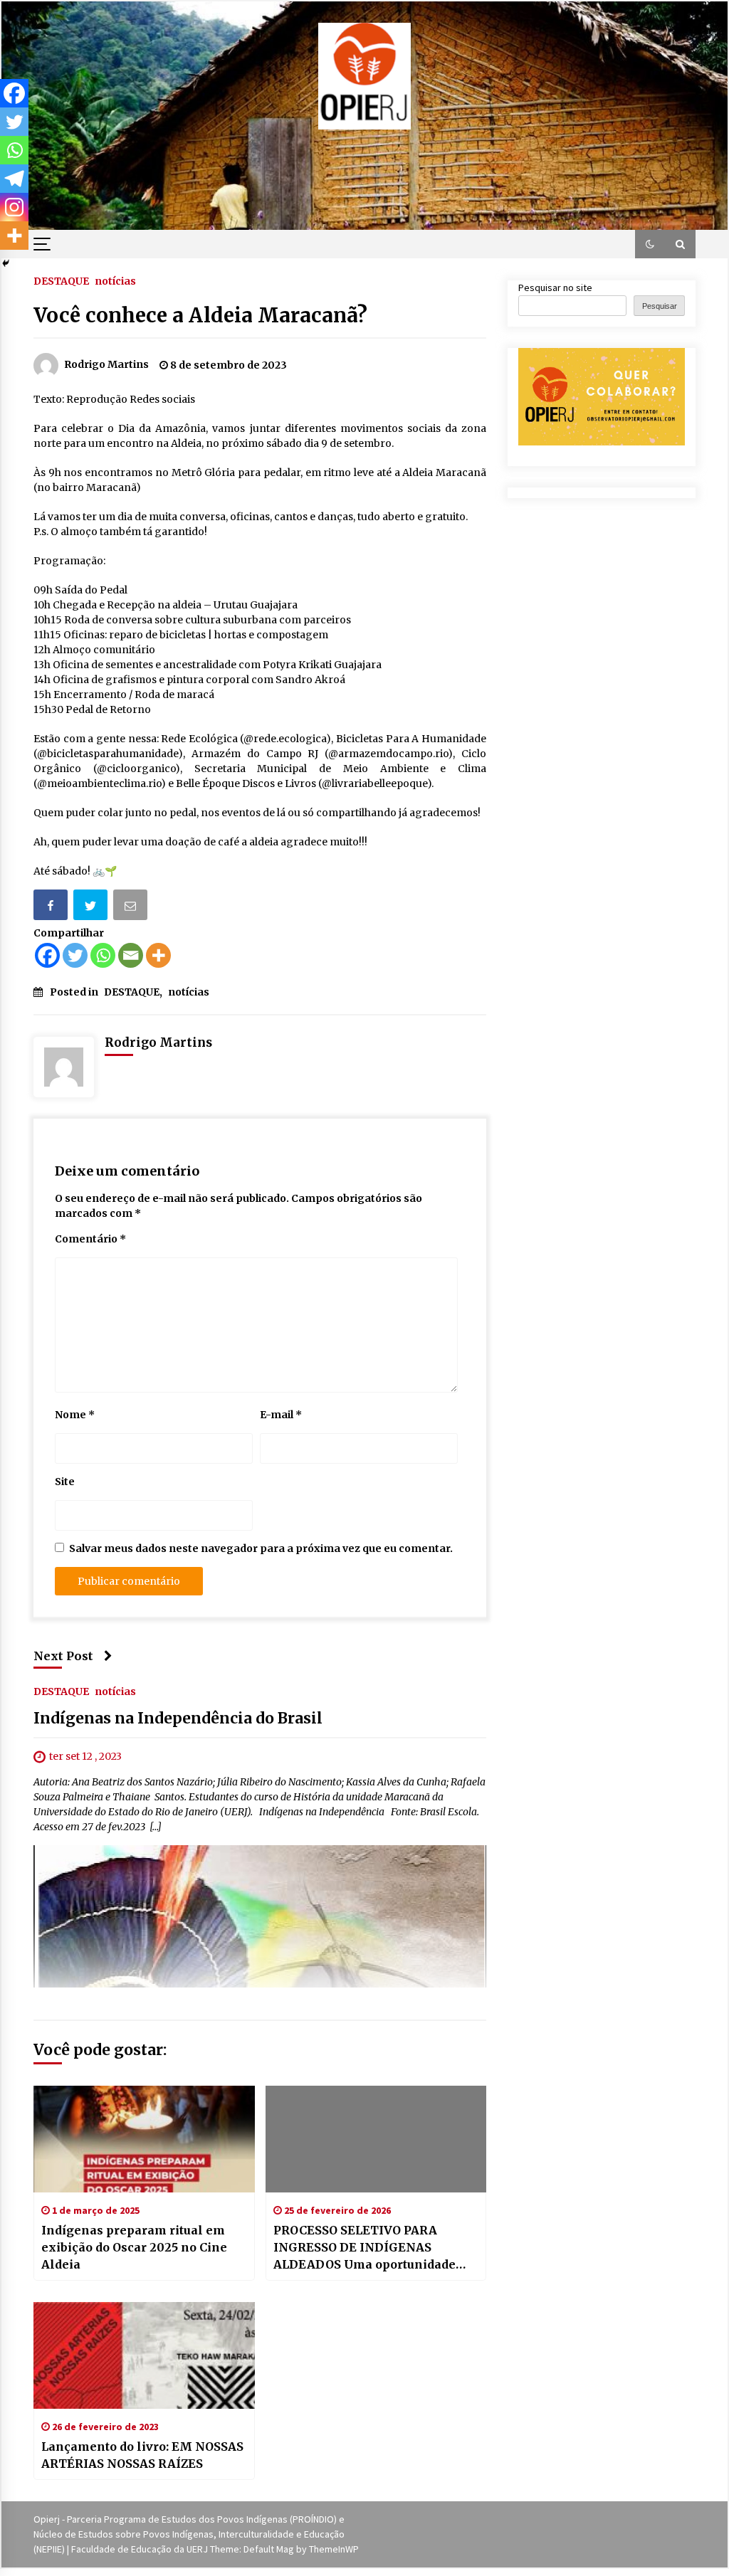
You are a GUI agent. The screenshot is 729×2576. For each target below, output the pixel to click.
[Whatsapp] (103, 955)
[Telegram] (14, 179)
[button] (650, 244)
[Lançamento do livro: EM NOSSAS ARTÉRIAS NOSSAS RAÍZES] (144, 2355)
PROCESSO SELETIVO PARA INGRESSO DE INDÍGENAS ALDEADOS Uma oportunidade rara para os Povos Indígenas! (364, 2248)
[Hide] (6, 263)
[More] (158, 955)
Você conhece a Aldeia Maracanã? (200, 315)
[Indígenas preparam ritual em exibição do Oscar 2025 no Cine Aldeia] (144, 2139)
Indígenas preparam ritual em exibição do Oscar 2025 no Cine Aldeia (134, 2247)
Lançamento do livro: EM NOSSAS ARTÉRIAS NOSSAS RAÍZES (142, 2455)
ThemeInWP (334, 2549)
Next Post (63, 1656)
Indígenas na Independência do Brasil (178, 1719)
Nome (75, 1415)
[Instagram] (14, 207)
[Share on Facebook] (52, 908)
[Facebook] (47, 955)
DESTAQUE (61, 280)
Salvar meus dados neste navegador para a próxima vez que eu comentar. (261, 1548)
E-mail (281, 1415)
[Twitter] (75, 955)
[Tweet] (92, 908)
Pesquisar (660, 306)
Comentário (90, 1239)
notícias (115, 280)
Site (65, 1482)
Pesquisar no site (555, 287)
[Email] (132, 908)
